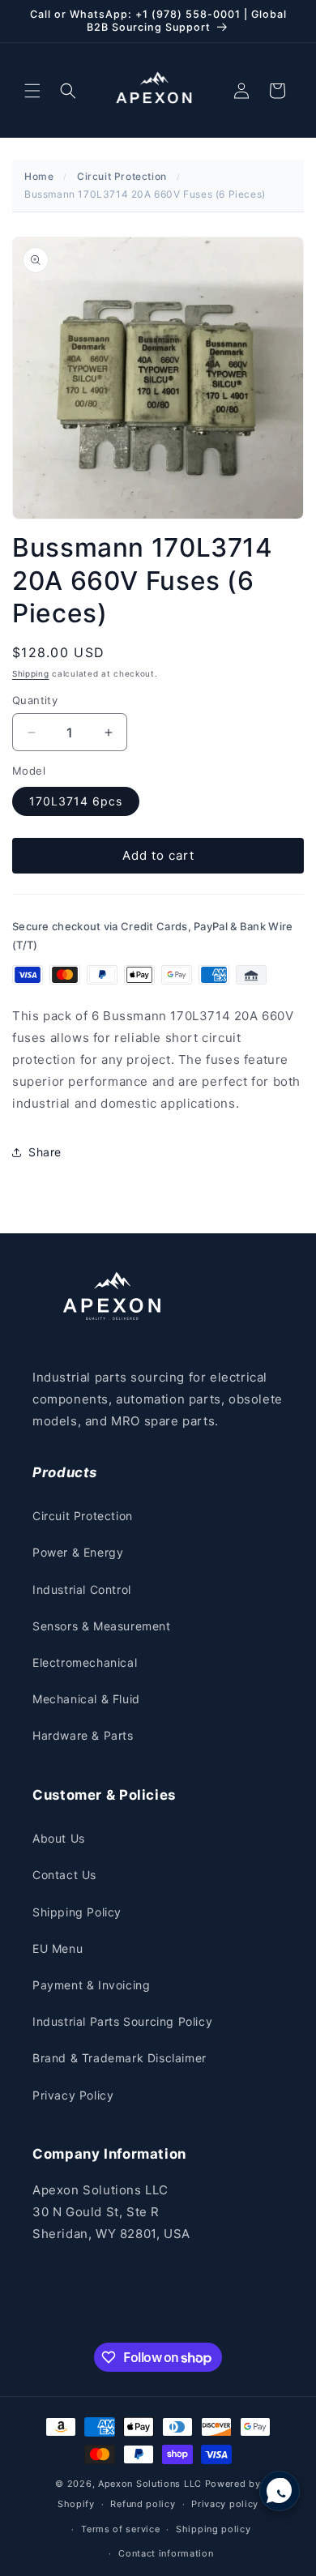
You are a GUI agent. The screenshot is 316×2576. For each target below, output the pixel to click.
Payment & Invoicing (91, 1985)
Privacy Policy (73, 2095)
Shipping (31, 673)
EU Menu (58, 1948)
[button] (32, 91)
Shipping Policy (77, 1912)
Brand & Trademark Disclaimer (120, 2058)
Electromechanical (85, 1662)
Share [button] (45, 1152)
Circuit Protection (122, 176)
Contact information (166, 2553)
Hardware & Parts (83, 1735)
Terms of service (120, 2529)
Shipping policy (214, 2529)
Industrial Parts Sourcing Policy (122, 2021)
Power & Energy (78, 1552)
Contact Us (64, 1875)
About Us (59, 1838)
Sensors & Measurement (102, 1626)
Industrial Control (82, 1589)
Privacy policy (225, 2504)
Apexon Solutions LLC (150, 2484)
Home (39, 176)
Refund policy (143, 2504)
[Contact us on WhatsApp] (280, 2491)
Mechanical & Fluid (86, 1699)
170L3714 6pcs (76, 801)
